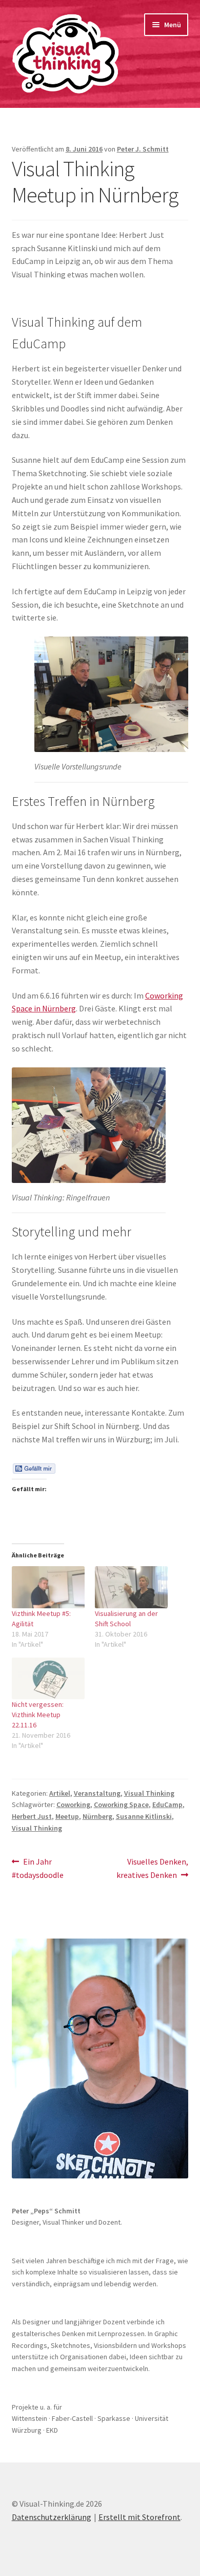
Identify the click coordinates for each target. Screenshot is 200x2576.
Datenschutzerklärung (52, 2517)
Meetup (67, 1816)
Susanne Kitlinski (144, 1816)
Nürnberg (97, 1816)
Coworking (73, 1804)
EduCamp (167, 1804)
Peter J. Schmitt (143, 149)
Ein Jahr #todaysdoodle (38, 1868)
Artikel (60, 1793)
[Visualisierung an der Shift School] (131, 1587)
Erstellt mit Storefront (139, 2517)
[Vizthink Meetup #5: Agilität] (48, 1587)
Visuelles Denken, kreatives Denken (152, 1868)
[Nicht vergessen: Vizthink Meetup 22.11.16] (48, 1678)
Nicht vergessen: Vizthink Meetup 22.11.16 (38, 1715)
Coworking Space (121, 1804)
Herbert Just (32, 1816)
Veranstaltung (97, 1793)
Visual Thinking (149, 1793)
